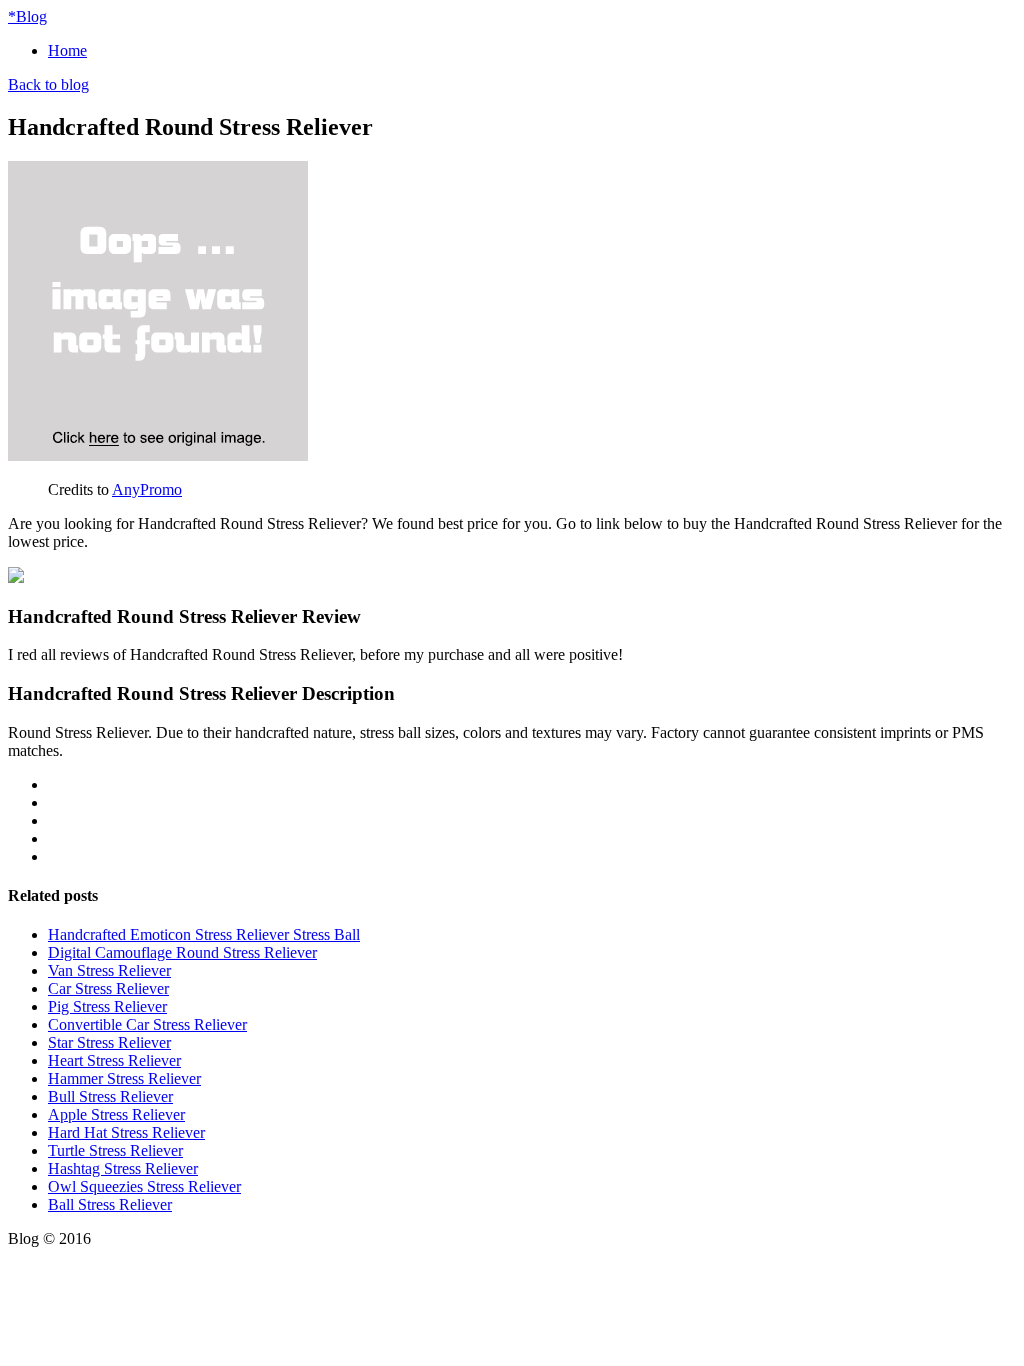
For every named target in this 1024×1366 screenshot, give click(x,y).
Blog (27, 16)
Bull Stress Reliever (110, 1096)
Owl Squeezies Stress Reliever (144, 1186)
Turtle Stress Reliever (115, 1150)
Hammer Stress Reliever (124, 1078)
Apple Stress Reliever (116, 1114)
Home (67, 50)
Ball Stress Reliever (110, 1204)
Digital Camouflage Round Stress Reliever (182, 952)
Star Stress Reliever (109, 1042)
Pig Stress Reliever (107, 1006)
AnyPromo (147, 489)
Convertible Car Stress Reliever (147, 1024)
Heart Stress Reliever (114, 1060)
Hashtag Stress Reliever (123, 1168)
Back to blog (48, 84)
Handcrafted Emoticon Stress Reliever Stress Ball (204, 934)
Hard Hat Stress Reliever (126, 1132)
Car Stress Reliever (108, 988)
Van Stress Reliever (109, 970)
